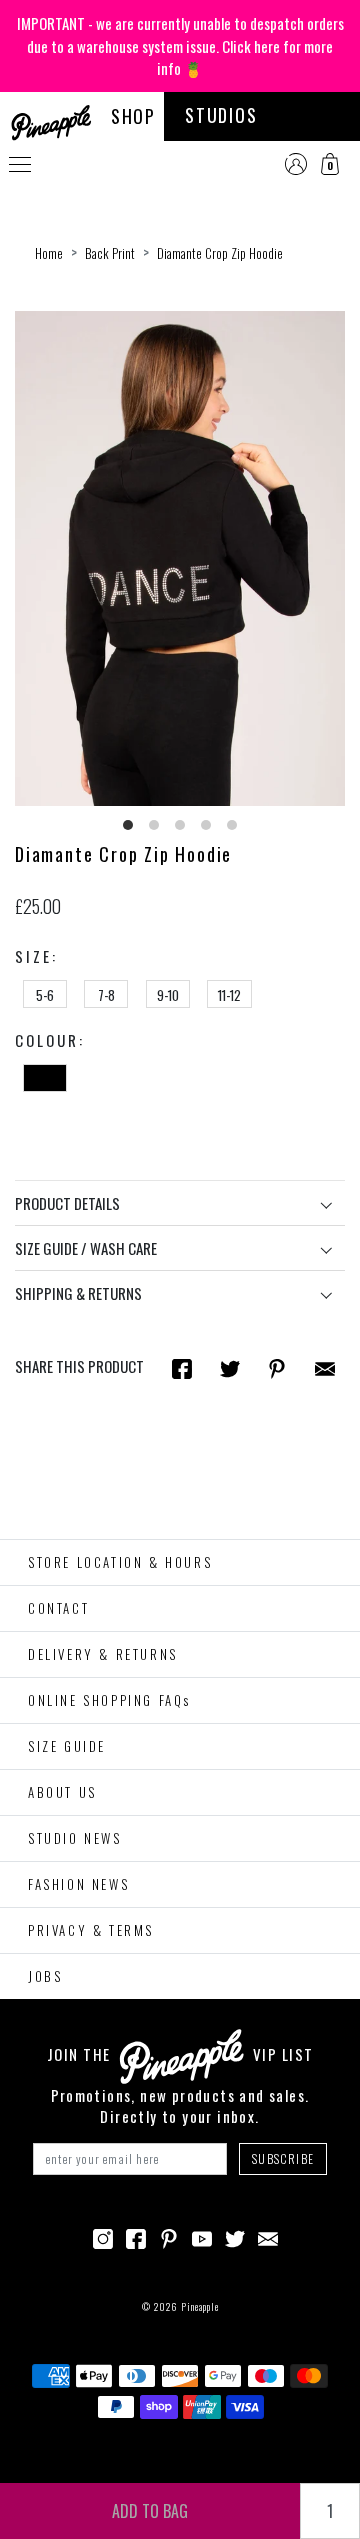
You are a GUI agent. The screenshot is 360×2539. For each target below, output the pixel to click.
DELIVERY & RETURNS (103, 1654)
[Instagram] (103, 2237)
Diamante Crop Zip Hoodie (220, 253)
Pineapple (200, 2306)
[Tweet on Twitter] (230, 1367)
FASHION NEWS (78, 1884)
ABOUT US (62, 1792)
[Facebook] (136, 2237)
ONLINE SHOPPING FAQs (109, 1700)
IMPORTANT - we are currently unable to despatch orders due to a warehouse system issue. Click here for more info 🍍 (180, 45)
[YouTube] (202, 2237)
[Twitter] (235, 2237)
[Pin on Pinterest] (277, 1367)
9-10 (168, 995)
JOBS (45, 1976)
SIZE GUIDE (67, 1746)
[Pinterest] (169, 2237)
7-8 (106, 995)
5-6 (45, 995)
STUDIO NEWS (75, 1838)
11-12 (229, 995)
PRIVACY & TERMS (91, 1930)
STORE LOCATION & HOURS (120, 1562)
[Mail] (325, 1367)
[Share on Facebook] (182, 1367)
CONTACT (58, 1608)
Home (49, 253)
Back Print (110, 253)
